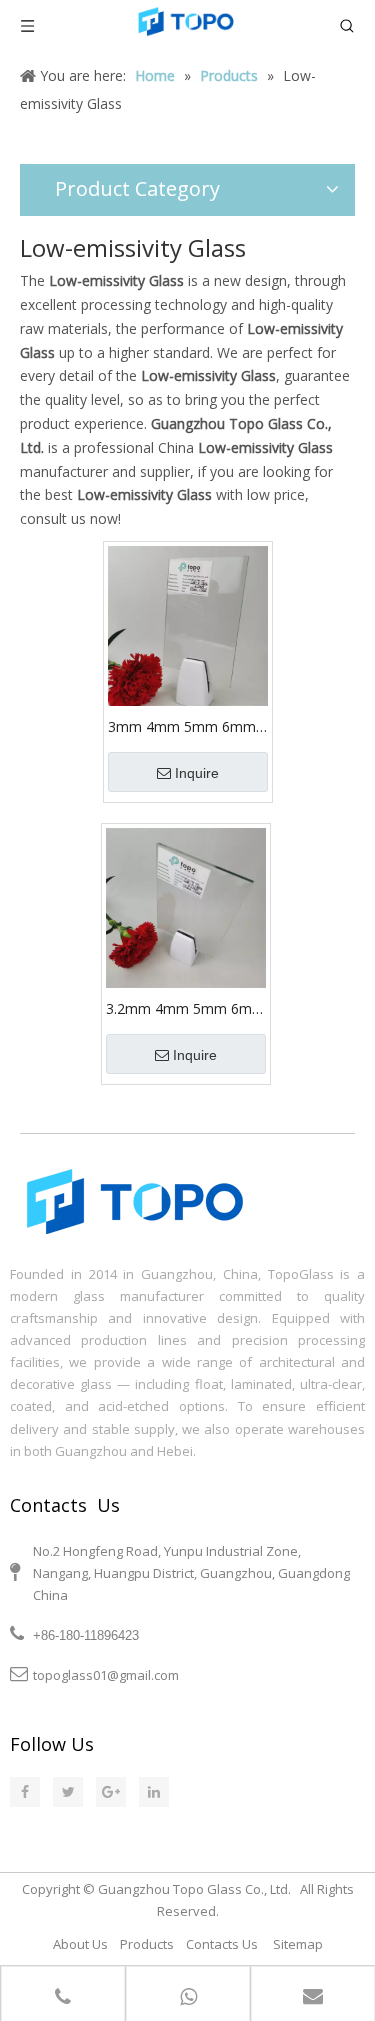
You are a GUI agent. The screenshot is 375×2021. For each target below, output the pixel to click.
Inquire (197, 773)
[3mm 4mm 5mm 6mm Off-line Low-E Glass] (188, 624)
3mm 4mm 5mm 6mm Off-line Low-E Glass (182, 727)
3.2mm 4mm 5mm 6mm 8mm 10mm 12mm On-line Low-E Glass (185, 1009)
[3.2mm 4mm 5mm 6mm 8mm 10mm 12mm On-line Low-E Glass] (186, 906)
